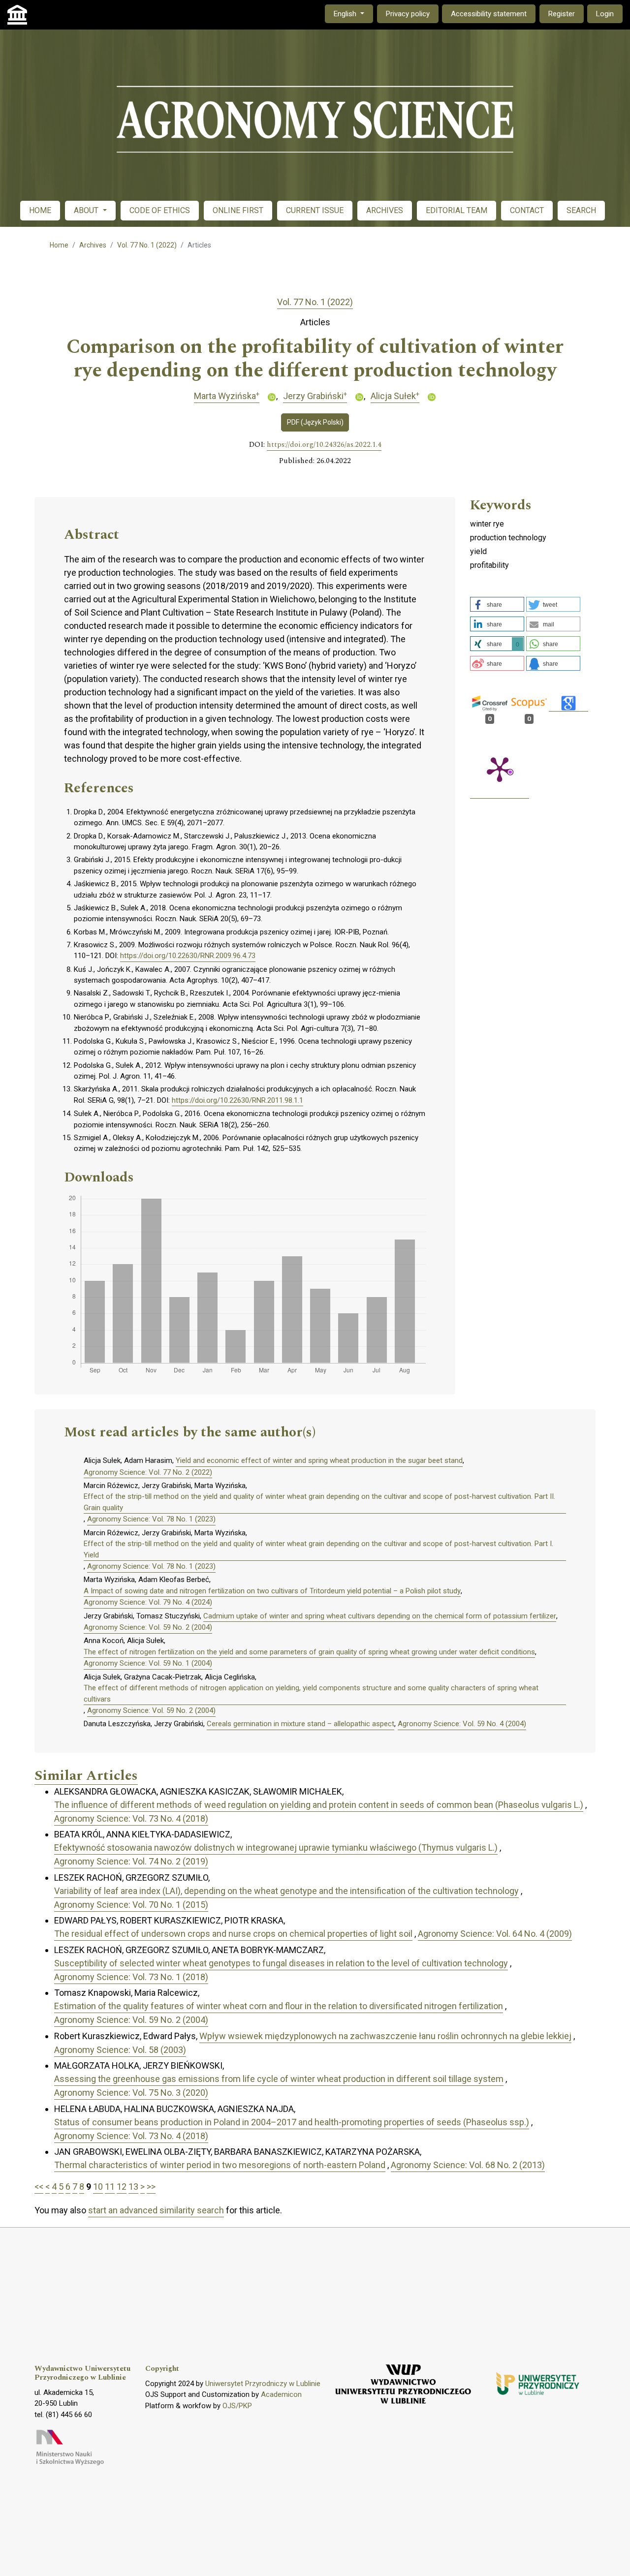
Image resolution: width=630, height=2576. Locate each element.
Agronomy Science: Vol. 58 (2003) (120, 2050)
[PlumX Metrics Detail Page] (500, 769)
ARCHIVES (385, 210)
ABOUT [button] (87, 210)
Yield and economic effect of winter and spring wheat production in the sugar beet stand (319, 1460)
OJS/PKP (237, 2406)
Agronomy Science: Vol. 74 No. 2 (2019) (131, 1861)
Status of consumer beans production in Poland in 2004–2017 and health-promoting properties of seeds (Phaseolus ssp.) (292, 2122)
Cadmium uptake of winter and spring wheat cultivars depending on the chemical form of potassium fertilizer (380, 1616)
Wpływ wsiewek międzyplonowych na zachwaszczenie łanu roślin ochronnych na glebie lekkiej (385, 2036)
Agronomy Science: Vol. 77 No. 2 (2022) (148, 1472)
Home (59, 245)
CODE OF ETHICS (160, 210)
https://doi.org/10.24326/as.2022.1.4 (324, 445)
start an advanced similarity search (156, 2210)
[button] (497, 604)
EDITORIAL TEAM (457, 210)
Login (605, 14)
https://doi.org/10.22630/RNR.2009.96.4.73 (188, 956)
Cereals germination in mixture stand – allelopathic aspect (300, 1724)
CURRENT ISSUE (315, 210)
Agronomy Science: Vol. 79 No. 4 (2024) (148, 1602)
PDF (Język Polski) (315, 422)
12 (122, 2187)
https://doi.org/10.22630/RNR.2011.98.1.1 (237, 1100)
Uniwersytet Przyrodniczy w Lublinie (263, 2384)
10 (98, 2187)
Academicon (281, 2394)
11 (110, 2187)
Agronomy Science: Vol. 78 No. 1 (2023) (151, 1519)
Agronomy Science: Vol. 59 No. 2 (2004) (148, 1627)
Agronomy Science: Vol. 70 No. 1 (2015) (131, 1905)
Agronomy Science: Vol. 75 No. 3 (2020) (131, 2093)
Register (562, 14)
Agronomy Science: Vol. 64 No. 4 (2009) (495, 1934)
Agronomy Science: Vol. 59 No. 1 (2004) (148, 1663)
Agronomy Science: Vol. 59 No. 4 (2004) (462, 1724)
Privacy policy (408, 14)
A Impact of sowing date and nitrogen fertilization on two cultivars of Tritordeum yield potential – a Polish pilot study (272, 1591)
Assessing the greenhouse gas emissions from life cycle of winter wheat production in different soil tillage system (279, 2079)
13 (133, 2187)
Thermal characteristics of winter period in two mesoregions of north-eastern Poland (220, 2165)
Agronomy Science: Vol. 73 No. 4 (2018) (131, 1818)
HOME (40, 210)
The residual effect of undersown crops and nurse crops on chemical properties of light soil (233, 1934)
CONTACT (527, 210)
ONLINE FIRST (238, 210)
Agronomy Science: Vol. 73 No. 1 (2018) (131, 1977)
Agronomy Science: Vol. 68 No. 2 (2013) (468, 2165)
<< (39, 2187)
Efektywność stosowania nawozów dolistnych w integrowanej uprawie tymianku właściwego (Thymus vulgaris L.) (276, 1847)
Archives (93, 245)
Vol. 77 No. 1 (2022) (147, 245)
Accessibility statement (489, 14)
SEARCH (581, 210)
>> (151, 2187)
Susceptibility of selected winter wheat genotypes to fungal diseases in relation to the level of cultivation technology (281, 1963)
